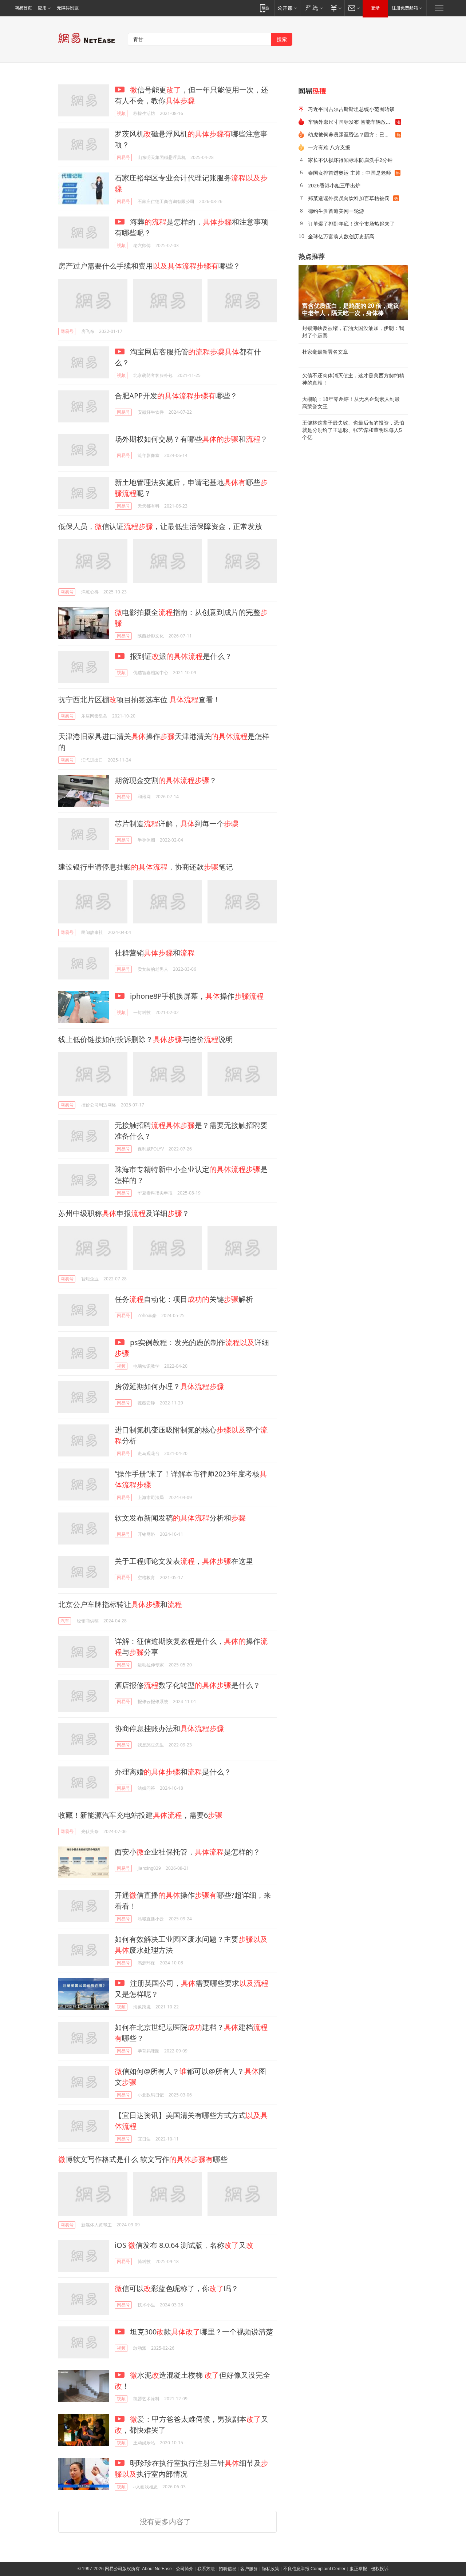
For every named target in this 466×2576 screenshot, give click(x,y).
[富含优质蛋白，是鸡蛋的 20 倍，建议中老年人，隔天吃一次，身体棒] (353, 293)
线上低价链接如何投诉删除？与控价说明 (146, 1039)
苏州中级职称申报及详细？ (124, 1213)
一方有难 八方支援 (329, 147)
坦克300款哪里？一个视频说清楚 (201, 2332)
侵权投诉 (380, 2569)
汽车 (65, 1621)
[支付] (335, 8)
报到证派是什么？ (180, 656)
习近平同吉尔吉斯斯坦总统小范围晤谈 (351, 109)
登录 (375, 8)
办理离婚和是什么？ (173, 1772)
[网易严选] (313, 8)
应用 (42, 8)
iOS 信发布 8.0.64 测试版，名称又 (184, 2245)
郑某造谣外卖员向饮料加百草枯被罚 (349, 198)
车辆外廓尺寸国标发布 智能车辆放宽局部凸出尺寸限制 (352, 122)
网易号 (123, 157)
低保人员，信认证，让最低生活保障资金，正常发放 (160, 526)
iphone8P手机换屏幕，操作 (196, 996)
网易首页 (23, 8)
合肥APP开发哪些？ (176, 396)
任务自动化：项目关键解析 (184, 1299)
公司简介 (185, 2569)
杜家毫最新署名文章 (325, 352)
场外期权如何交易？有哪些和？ (191, 439)
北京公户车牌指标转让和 (120, 1604)
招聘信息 (228, 2569)
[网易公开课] (287, 8)
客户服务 (249, 2569)
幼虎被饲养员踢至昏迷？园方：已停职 (351, 134)
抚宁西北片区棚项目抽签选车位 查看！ (139, 699)
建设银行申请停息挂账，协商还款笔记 (146, 867)
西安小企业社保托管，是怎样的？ (187, 1852)
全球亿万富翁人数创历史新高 (341, 236)
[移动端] (264, 8)
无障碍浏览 (68, 8)
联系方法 (206, 2569)
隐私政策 (270, 2569)
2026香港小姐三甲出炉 (334, 185)
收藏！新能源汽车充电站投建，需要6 (140, 1815)
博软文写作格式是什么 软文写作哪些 (143, 2159)
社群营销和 (155, 953)
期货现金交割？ (166, 780)
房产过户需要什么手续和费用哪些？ (149, 266)
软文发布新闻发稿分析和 (180, 1518)
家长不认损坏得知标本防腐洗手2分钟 (350, 160)
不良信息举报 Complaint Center (314, 2569)
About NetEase (157, 2569)
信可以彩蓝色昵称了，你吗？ (177, 2288)
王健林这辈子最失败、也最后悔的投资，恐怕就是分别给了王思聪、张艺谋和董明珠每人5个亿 (353, 430)
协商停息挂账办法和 (169, 1728)
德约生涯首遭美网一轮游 (336, 211)
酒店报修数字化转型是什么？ (187, 1685)
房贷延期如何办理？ (169, 1386)
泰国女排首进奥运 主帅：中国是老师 (349, 173)
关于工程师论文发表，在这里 (184, 1561)
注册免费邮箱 (405, 8)
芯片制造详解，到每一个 (177, 824)
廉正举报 (358, 2569)
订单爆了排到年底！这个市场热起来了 (351, 224)
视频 (121, 113)
